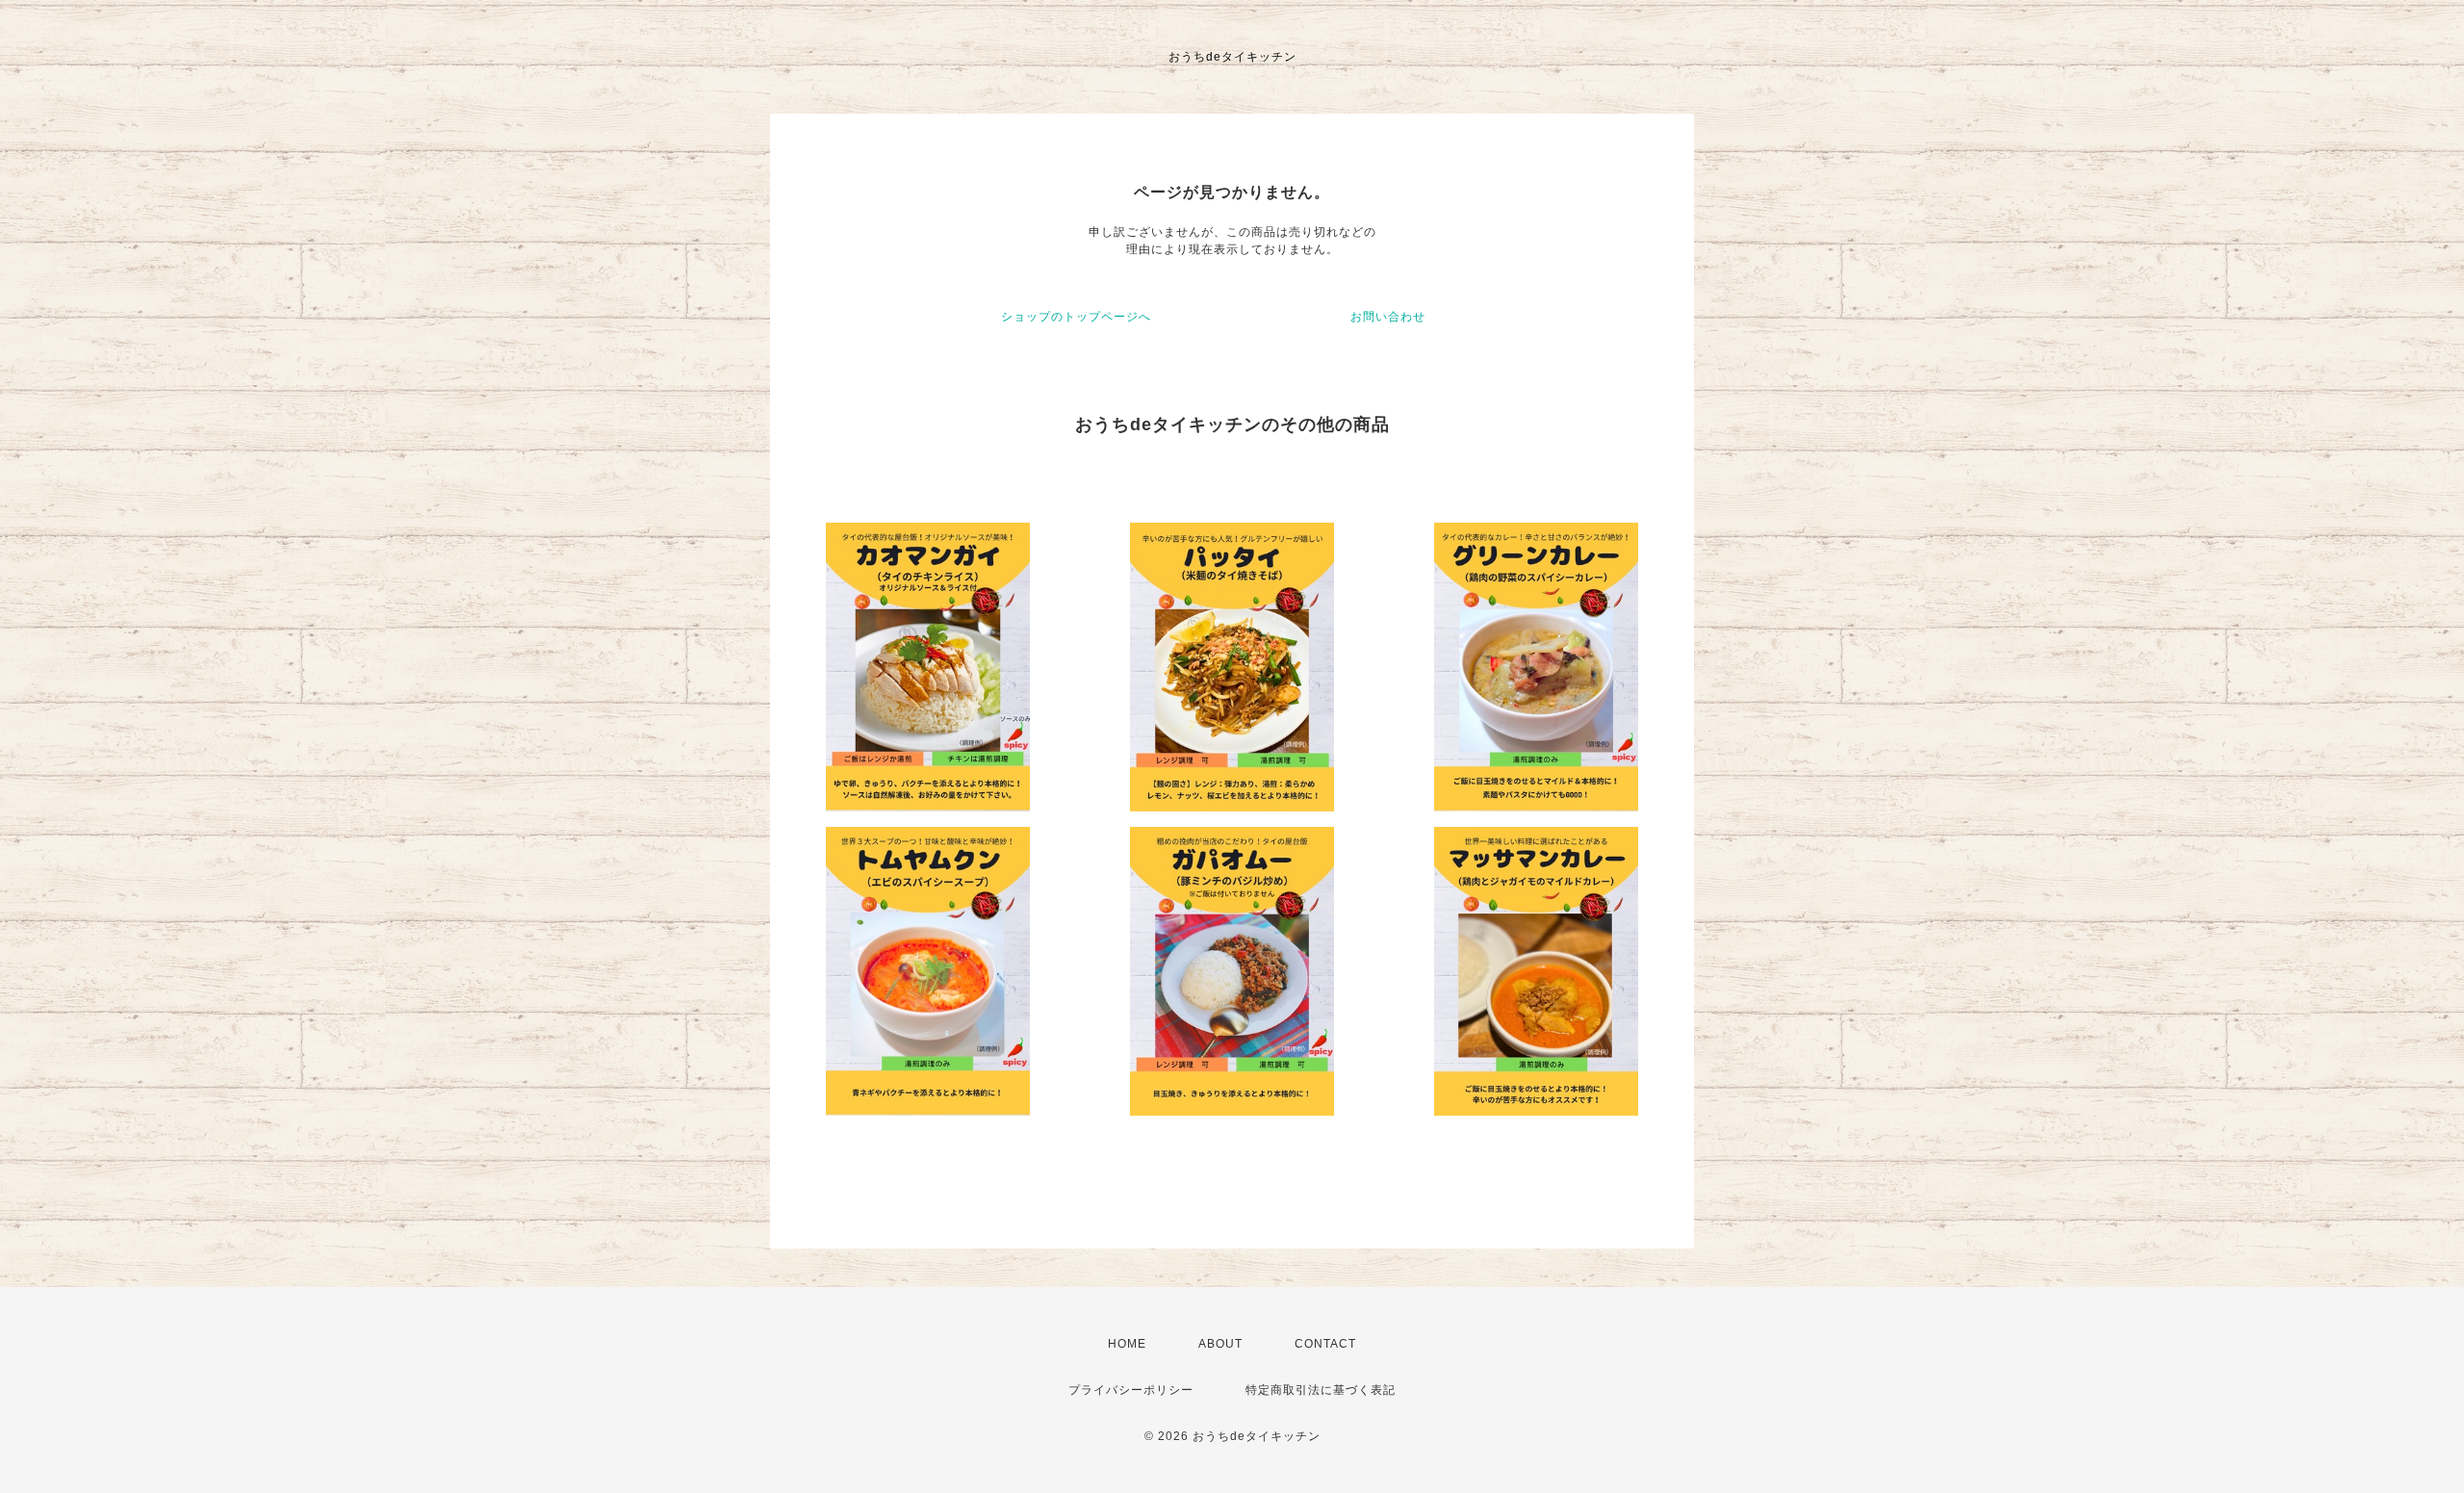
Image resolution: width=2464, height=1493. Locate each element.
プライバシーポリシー (1131, 1390)
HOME (1127, 1344)
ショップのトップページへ (1076, 317)
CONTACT (1325, 1344)
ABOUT (1220, 1344)
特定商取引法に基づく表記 (1321, 1390)
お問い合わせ (1388, 317)
